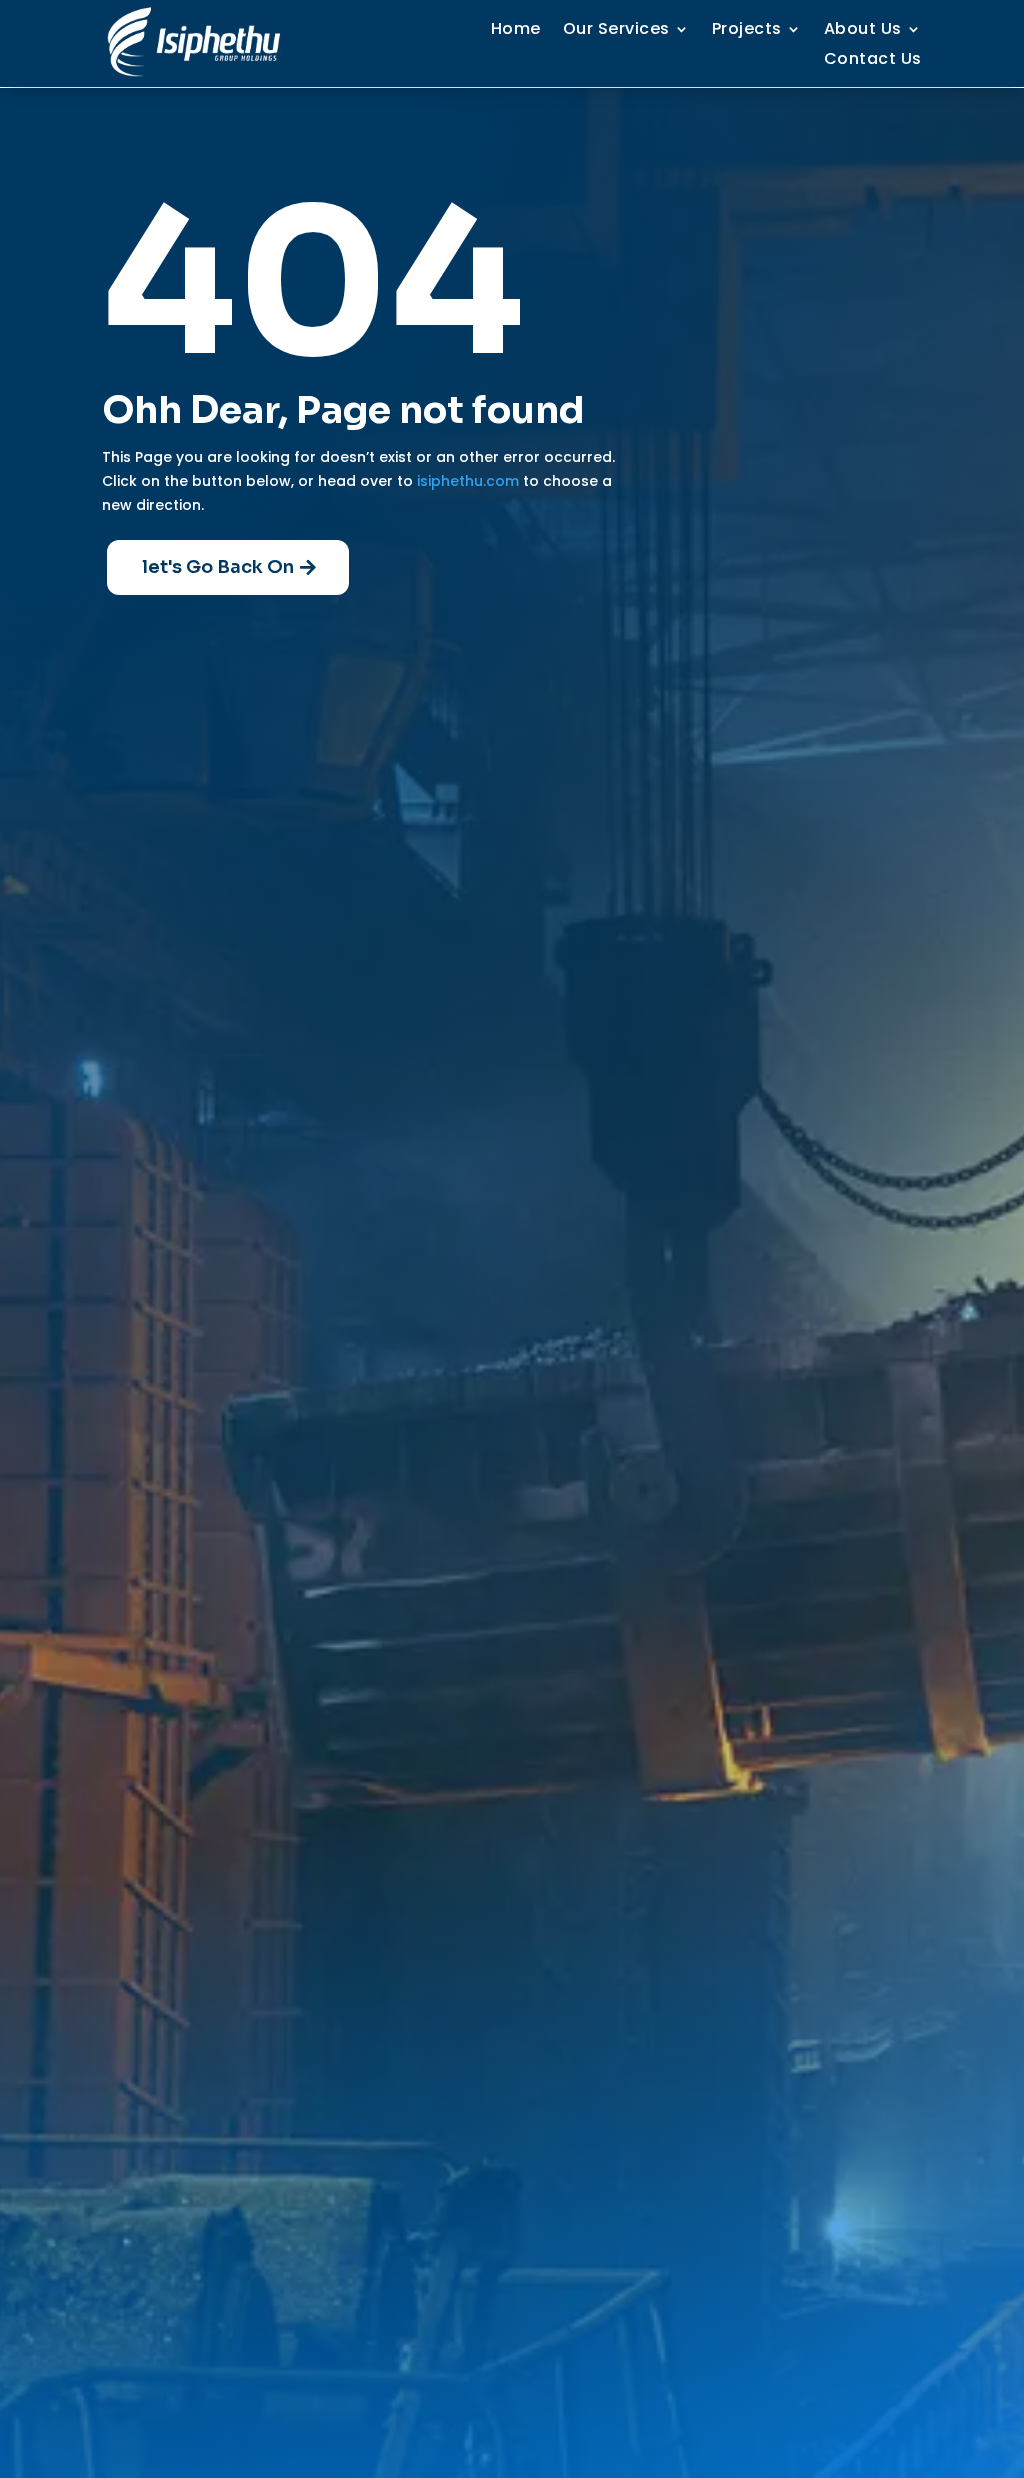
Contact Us (873, 61)
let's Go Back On (218, 567)
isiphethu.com (468, 481)
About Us (863, 31)
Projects (747, 31)
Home (516, 31)
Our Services (616, 31)
